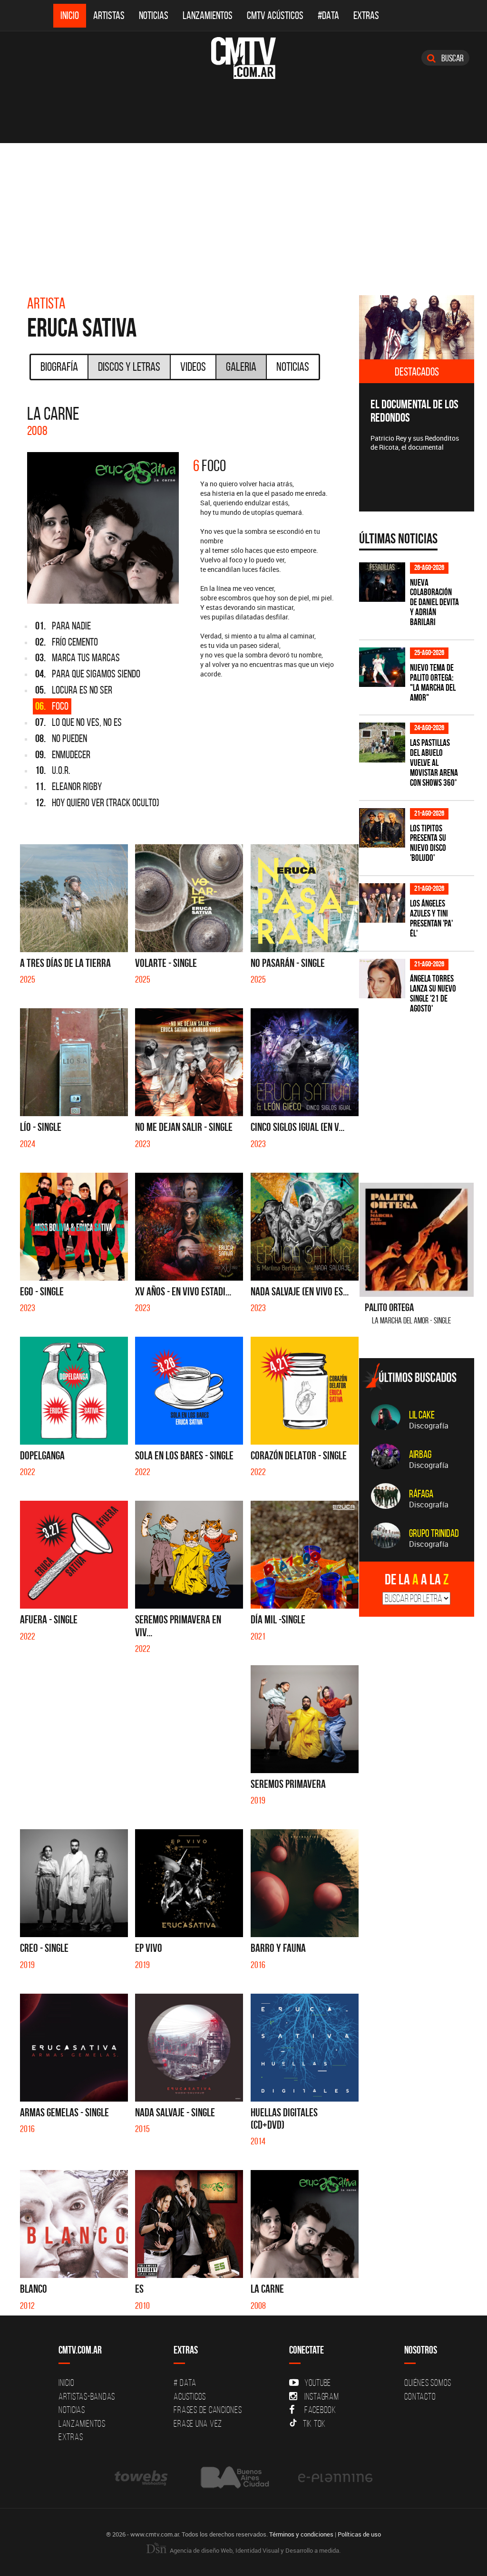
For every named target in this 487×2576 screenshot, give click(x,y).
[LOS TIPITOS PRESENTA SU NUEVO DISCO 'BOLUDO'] (382, 828)
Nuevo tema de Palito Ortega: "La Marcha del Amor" (433, 683)
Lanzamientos (208, 15)
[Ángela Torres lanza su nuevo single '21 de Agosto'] (382, 979)
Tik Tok (314, 2423)
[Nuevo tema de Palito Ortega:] (382, 667)
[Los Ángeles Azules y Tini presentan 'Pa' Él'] (382, 903)
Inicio (70, 15)
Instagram (322, 2396)
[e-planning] (335, 2477)
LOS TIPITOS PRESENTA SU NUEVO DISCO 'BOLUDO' (428, 843)
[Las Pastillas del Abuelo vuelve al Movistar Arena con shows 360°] (382, 742)
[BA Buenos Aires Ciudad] (234, 2477)
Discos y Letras (129, 367)
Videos (193, 367)
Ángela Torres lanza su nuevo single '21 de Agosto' (433, 994)
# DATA (185, 2383)
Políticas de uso (359, 2534)
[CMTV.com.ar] (243, 58)
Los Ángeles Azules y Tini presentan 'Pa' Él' (431, 918)
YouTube (318, 2383)
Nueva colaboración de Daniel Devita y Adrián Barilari (434, 603)
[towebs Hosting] (142, 2477)
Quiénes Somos (428, 2383)
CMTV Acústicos (275, 15)
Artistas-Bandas (87, 2396)
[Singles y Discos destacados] (417, 328)
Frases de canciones (208, 2410)
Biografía (59, 367)
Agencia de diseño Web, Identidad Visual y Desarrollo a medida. (254, 2550)
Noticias (154, 15)
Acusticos (190, 2396)
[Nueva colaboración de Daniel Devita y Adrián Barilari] (382, 582)
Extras (366, 15)
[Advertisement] (243, 214)
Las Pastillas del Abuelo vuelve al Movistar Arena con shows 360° (434, 763)
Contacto (420, 2396)
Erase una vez (198, 2423)
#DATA (328, 15)
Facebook (320, 2410)
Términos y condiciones (301, 2534)
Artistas (109, 15)
